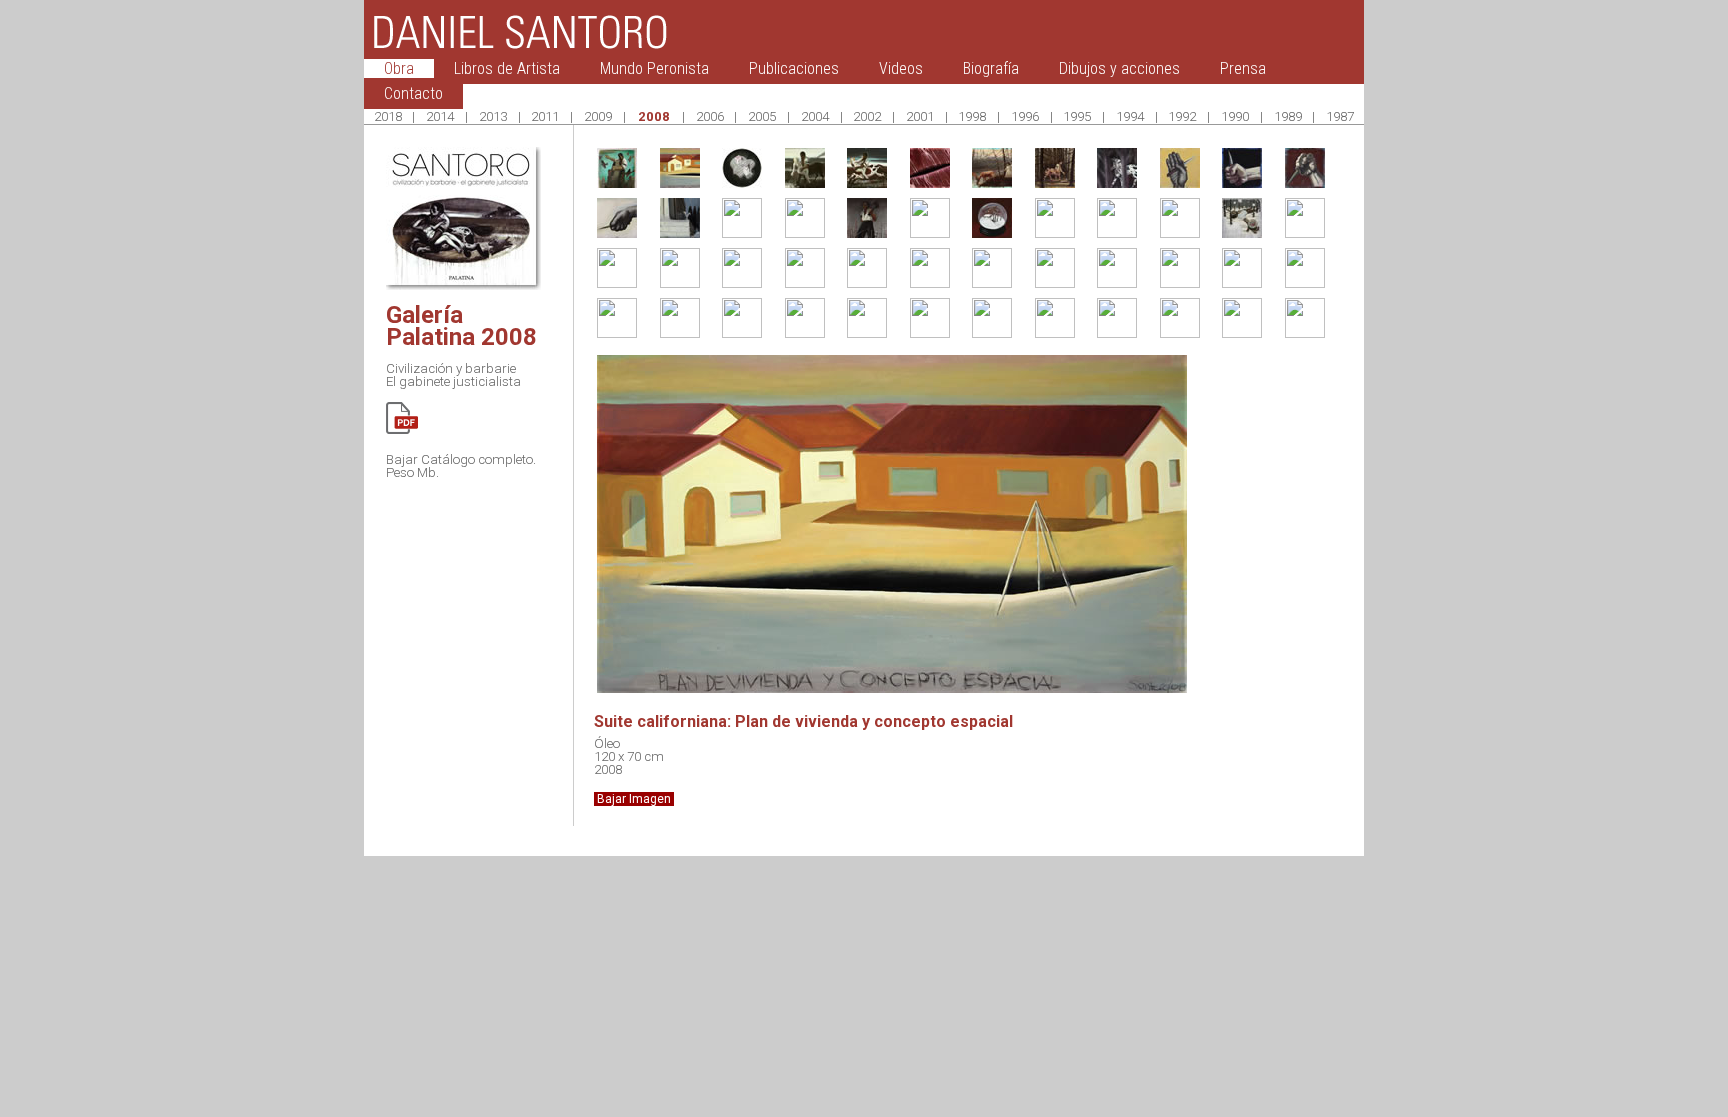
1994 (1130, 116)
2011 (545, 116)
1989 (1288, 116)
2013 (493, 116)
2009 (598, 116)
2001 (920, 116)
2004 (815, 116)
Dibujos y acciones (1119, 68)
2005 (762, 116)
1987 (1340, 116)
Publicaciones (794, 68)
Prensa (1243, 68)
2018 (388, 116)
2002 (867, 116)
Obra (399, 68)
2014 (440, 116)
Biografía (991, 68)
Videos (901, 68)
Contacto (413, 93)
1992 (1182, 116)
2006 (710, 116)
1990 (1235, 116)
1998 (972, 116)
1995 (1077, 116)
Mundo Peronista (654, 68)
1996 (1025, 116)
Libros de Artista (507, 68)
